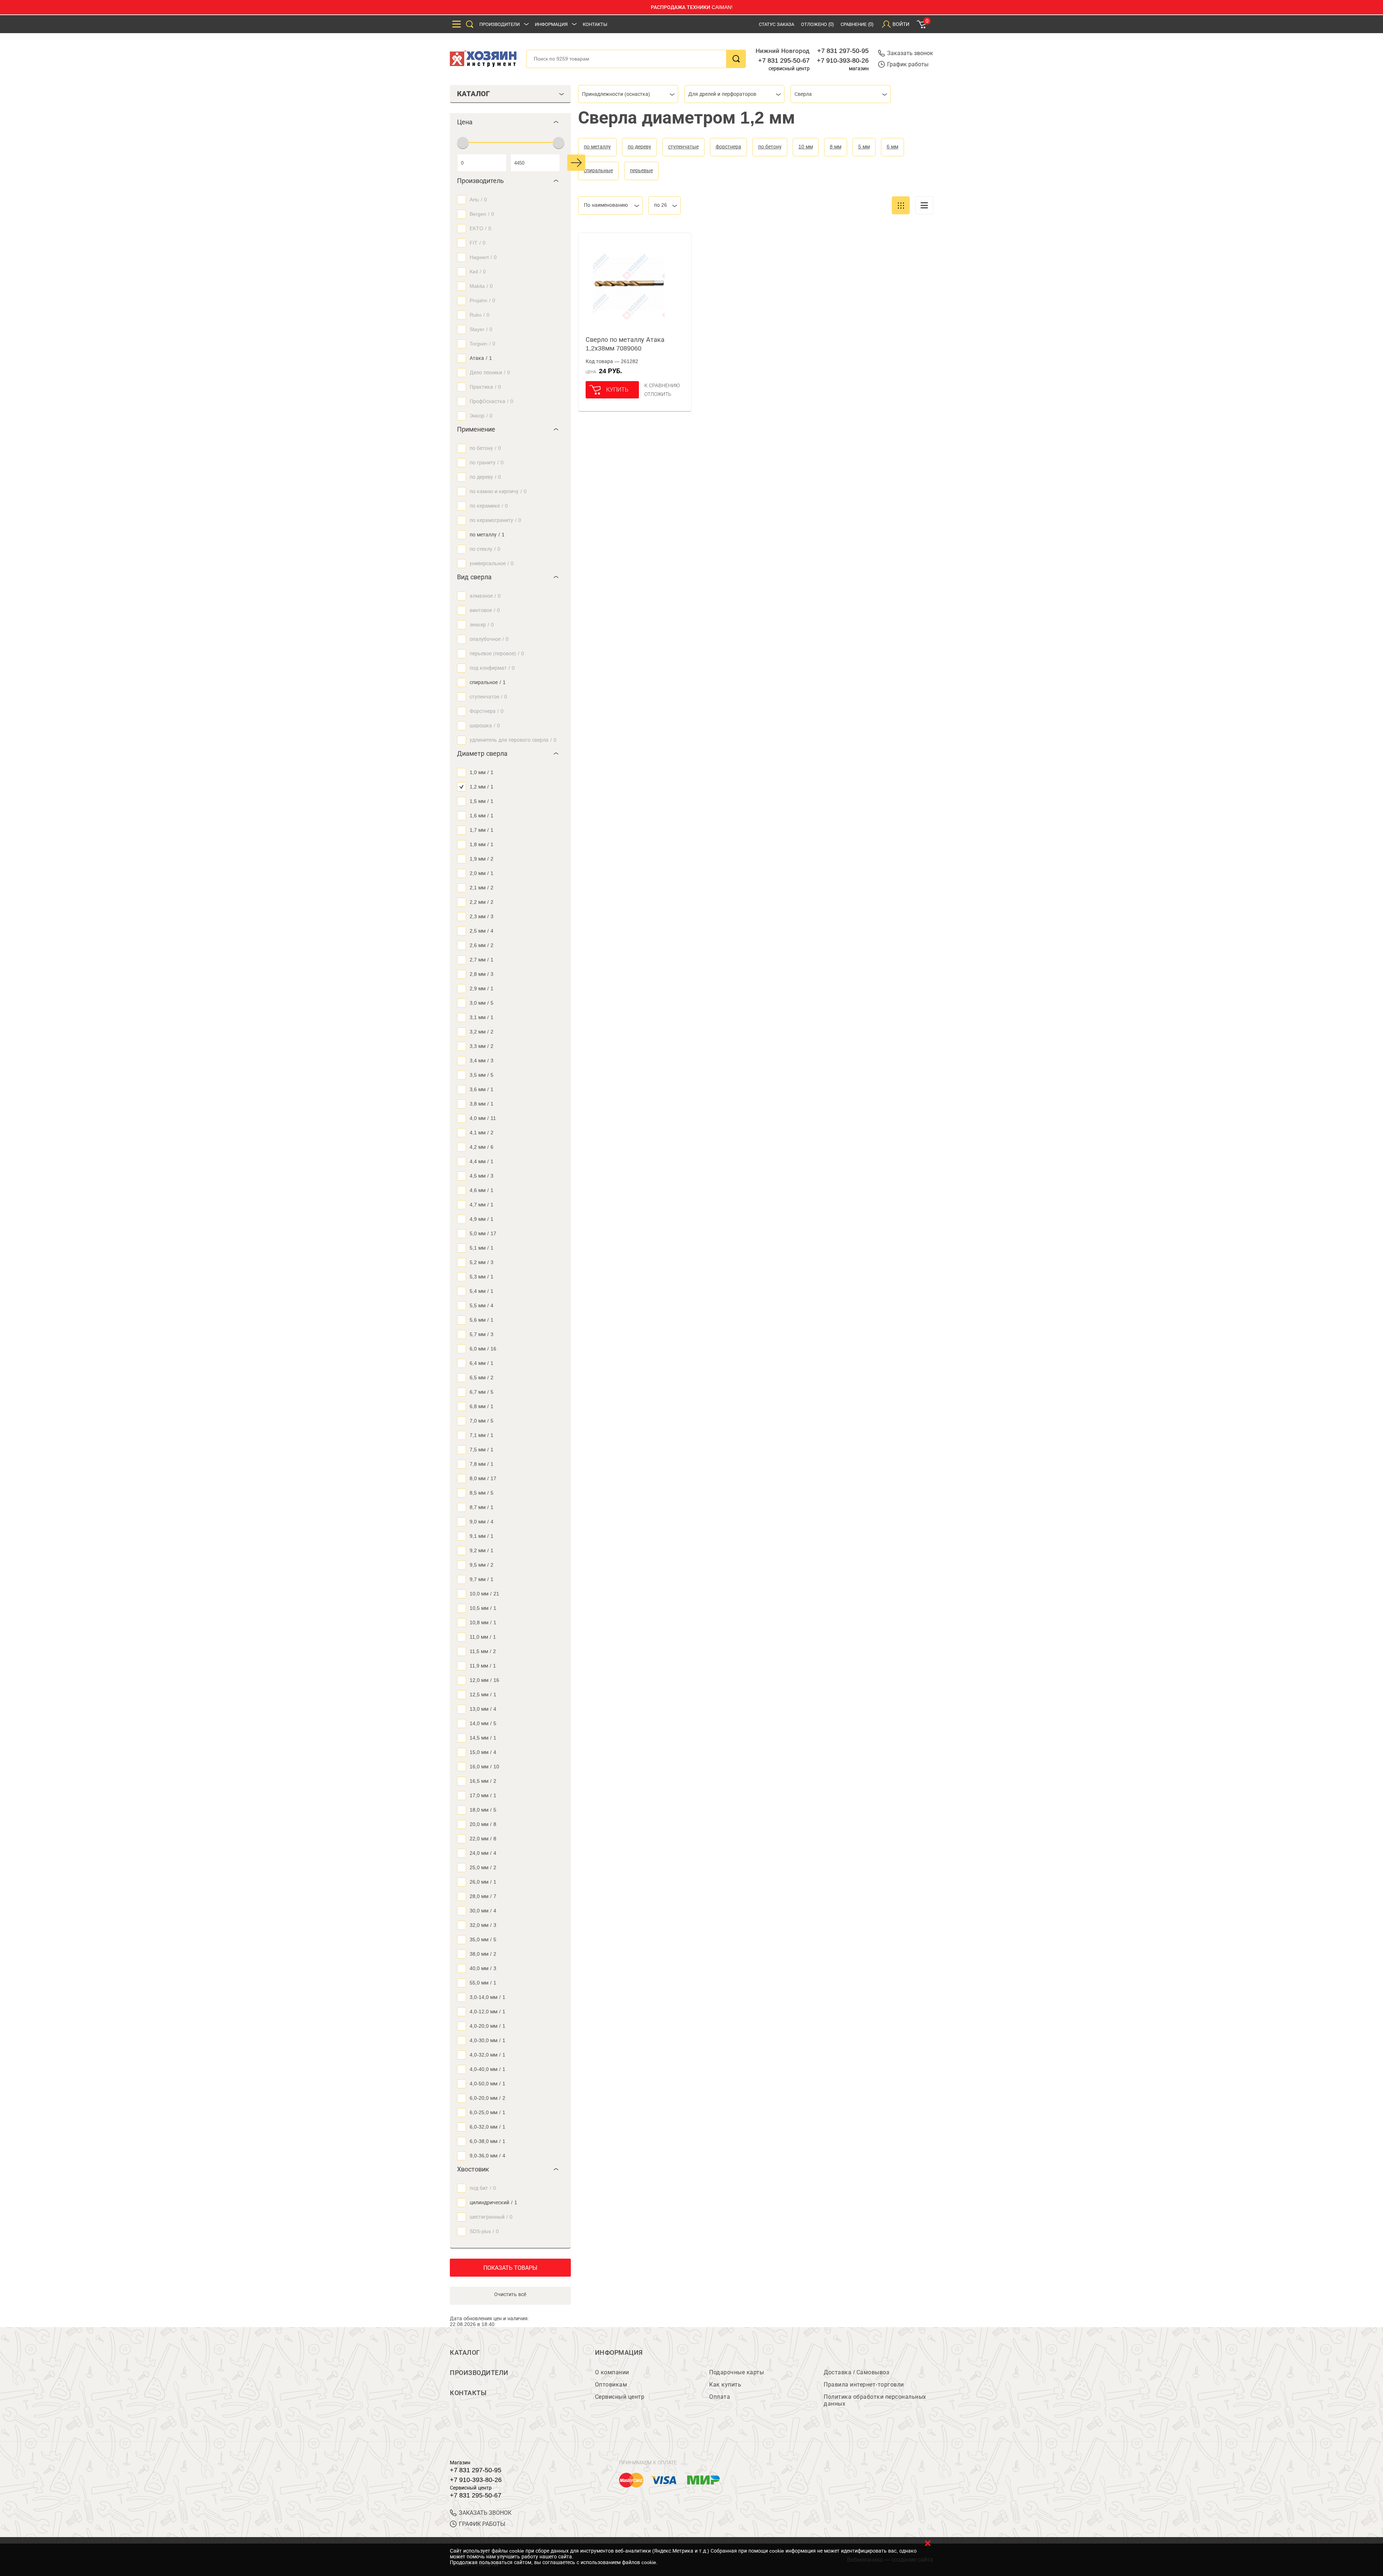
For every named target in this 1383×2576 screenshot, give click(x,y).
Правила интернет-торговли (864, 2385)
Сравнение (857, 24)
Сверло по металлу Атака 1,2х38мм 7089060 (625, 344)
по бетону (770, 147)
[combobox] (628, 94)
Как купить (725, 2385)
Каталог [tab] (473, 94)
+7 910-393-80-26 (843, 61)
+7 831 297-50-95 (843, 51)
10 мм (806, 147)
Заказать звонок (910, 53)
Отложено (817, 24)
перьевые (641, 170)
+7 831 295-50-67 (784, 61)
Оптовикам (611, 2385)
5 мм (864, 147)
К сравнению (662, 385)
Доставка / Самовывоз (856, 2372)
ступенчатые (683, 147)
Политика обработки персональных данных (875, 2400)
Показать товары (510, 2268)
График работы (908, 64)
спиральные (598, 170)
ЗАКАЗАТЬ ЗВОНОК (485, 2513)
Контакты (595, 24)
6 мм (892, 147)
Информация (551, 24)
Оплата (720, 2397)
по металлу (597, 147)
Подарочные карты (737, 2372)
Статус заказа (776, 24)
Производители (500, 24)
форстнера (728, 147)
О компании (612, 2372)
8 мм (836, 147)
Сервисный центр (620, 2397)
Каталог (465, 2353)
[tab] (510, 122)
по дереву (639, 147)
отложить (658, 394)
